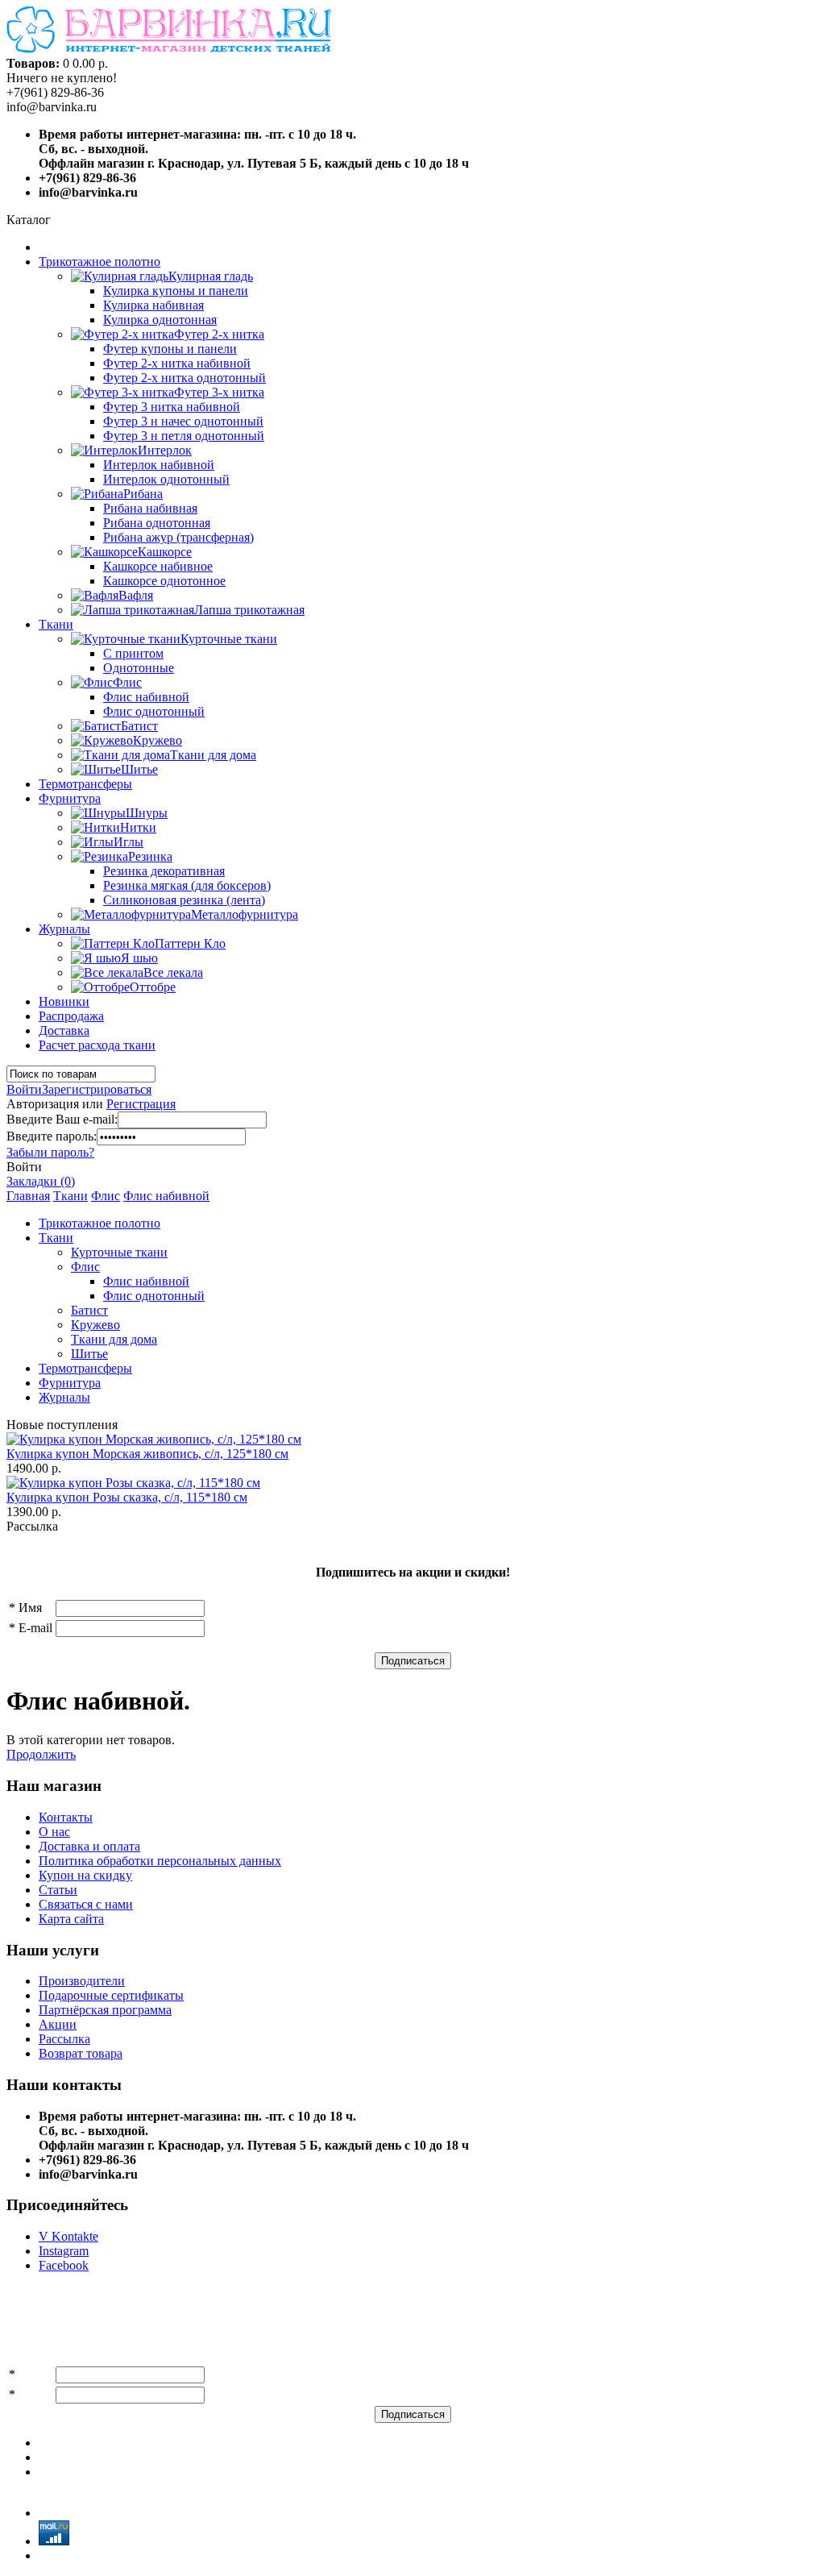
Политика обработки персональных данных (160, 1861)
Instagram (64, 2251)
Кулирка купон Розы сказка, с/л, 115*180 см (127, 1497)
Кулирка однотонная (160, 320)
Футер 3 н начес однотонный (183, 421)
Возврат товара (81, 2053)
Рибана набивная (150, 508)
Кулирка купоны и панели (176, 291)
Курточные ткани (119, 1252)
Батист (89, 1310)
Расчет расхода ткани (97, 1045)
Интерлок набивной (159, 465)
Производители (82, 1981)
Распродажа (71, 1016)
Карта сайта (71, 1919)
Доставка (64, 1030)
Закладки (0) (41, 1181)
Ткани (56, 624)
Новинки (64, 1001)
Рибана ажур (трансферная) (178, 537)
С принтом (133, 653)
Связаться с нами (86, 1904)
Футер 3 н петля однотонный (184, 436)
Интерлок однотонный (166, 479)
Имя (30, 1608)
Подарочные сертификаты (111, 1995)
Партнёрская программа (105, 2010)
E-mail (35, 1628)
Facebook (64, 2265)
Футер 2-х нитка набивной (177, 363)
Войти (24, 1089)
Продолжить (41, 1754)
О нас (54, 1832)
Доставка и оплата (89, 1846)
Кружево (95, 1325)
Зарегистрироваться (97, 1089)
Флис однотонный (154, 711)
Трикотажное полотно (99, 262)
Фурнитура (70, 798)
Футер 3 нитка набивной (172, 407)
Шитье (89, 1354)
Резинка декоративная (164, 871)
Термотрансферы (85, 784)
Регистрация (141, 1104)
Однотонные (139, 668)
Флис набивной (146, 697)
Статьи (58, 1890)
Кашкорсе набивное (158, 566)
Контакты (66, 1817)
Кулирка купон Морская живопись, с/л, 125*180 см (147, 1454)
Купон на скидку (85, 1875)
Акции (58, 2024)
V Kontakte (68, 2236)
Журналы (64, 929)
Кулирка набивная (153, 305)
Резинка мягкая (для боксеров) (187, 885)
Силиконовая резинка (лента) (184, 900)
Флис (106, 1196)
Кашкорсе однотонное (164, 581)
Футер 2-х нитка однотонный (184, 378)
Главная (28, 1196)
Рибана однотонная (157, 523)
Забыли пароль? (50, 1152)
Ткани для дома (114, 1339)
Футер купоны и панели (170, 349)
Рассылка (64, 2039)
